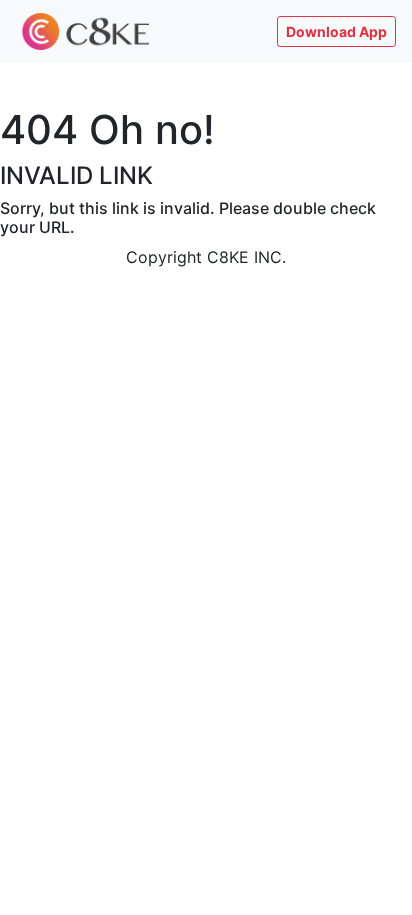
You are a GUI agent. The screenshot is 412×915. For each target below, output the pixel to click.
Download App (336, 31)
